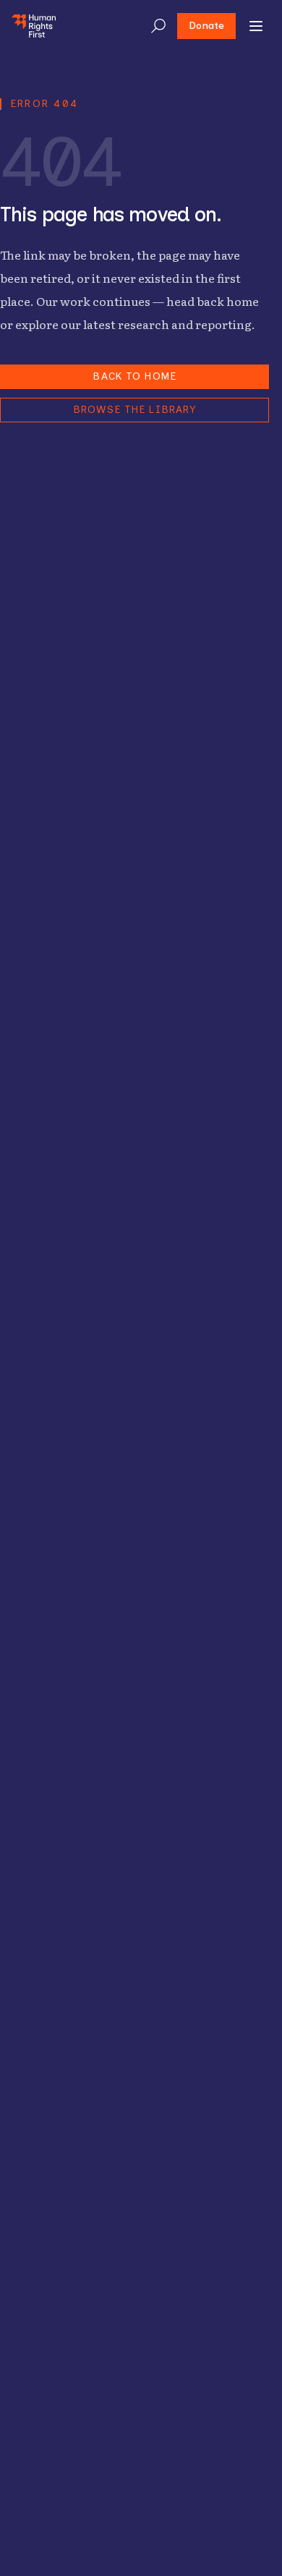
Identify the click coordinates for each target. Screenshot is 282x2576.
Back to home (134, 376)
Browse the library (134, 410)
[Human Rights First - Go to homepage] (34, 26)
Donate (206, 26)
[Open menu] (256, 26)
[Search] (158, 26)
